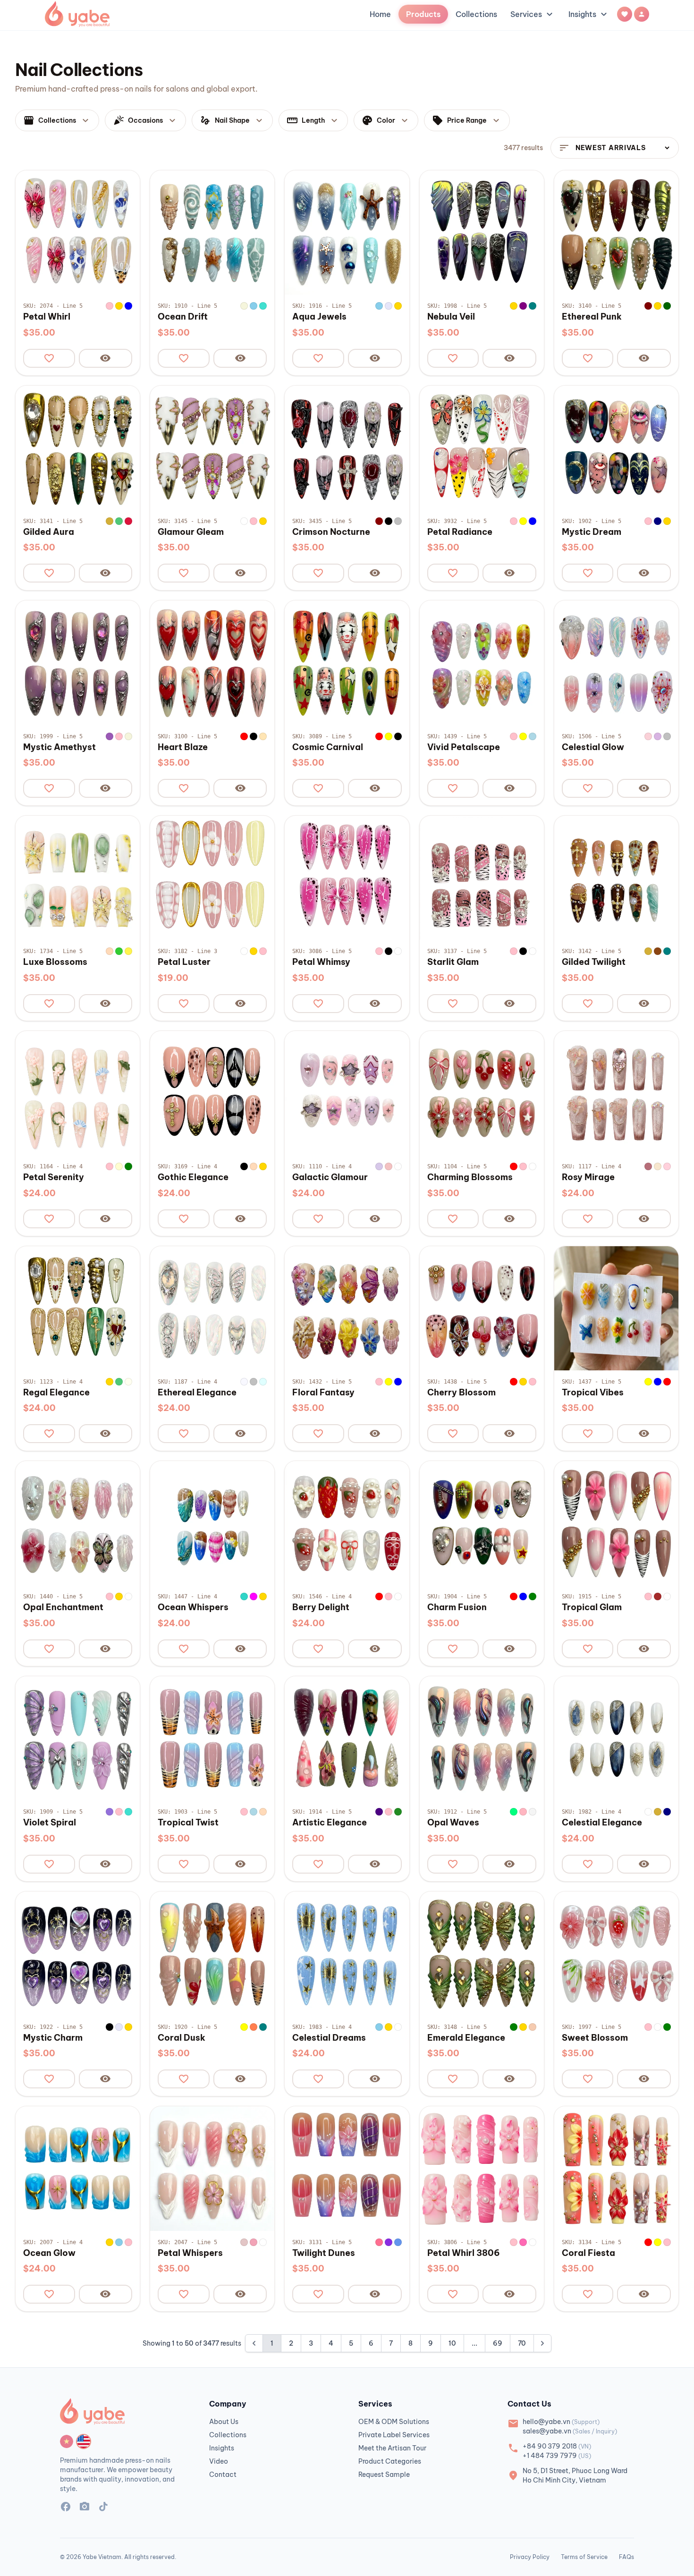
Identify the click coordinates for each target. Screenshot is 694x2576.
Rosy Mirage (588, 1177)
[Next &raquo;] (542, 2343)
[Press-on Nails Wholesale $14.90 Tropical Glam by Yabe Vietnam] (616, 1523)
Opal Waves (453, 1823)
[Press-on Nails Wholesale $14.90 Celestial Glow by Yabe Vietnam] (616, 663)
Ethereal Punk (592, 317)
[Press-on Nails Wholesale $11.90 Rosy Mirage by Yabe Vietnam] (616, 1093)
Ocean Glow (49, 2253)
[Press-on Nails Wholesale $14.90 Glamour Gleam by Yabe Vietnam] (212, 448)
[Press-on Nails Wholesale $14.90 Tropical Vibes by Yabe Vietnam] (616, 1308)
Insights (589, 14)
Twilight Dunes (324, 2253)
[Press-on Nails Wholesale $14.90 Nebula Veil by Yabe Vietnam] (482, 232)
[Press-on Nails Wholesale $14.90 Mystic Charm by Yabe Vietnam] (78, 1954)
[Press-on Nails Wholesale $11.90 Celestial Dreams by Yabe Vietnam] (347, 1954)
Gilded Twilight (594, 962)
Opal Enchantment (63, 1607)
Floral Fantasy (323, 1393)
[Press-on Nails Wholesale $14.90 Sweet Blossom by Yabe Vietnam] (616, 1954)
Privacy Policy (530, 2557)
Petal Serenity (54, 1177)
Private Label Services (394, 2435)
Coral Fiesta (588, 2253)
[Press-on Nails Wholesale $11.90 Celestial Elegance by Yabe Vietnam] (616, 1738)
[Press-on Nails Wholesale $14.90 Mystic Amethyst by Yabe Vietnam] (78, 663)
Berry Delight (321, 1607)
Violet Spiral (50, 1823)
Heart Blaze (183, 747)
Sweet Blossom (595, 2038)
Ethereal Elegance (197, 1393)
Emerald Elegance (466, 2038)
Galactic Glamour (330, 1177)
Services (533, 14)
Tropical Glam (592, 1607)
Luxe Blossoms (55, 962)
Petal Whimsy (321, 962)
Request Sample (384, 2475)
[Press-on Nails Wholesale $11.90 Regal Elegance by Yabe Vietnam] (78, 1308)
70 (522, 2343)
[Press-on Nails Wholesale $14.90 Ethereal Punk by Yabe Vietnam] (616, 232)
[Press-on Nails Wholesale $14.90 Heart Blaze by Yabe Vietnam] (212, 663)
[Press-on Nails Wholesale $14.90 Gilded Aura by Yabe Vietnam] (78, 448)
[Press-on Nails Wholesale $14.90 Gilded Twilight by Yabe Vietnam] (616, 878)
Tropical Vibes (593, 1393)
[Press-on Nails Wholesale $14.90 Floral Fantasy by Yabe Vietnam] (347, 1308)
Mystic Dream (592, 532)
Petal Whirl (47, 317)
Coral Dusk (182, 2038)
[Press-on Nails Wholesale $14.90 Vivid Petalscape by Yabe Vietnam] (482, 663)
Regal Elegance (56, 1393)
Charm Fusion (457, 1607)
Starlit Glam (453, 962)
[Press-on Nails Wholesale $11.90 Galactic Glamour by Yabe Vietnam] (347, 1093)
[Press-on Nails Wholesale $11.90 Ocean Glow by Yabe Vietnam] (78, 2168)
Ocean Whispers (193, 1607)
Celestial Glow (593, 747)
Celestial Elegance (602, 1823)
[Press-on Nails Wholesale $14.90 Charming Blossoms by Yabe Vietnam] (482, 1093)
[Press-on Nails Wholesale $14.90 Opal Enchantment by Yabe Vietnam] (78, 1523)
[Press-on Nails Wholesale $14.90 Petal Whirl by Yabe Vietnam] (78, 232)
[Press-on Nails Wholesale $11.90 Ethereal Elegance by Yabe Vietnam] (212, 1308)
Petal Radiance (460, 532)
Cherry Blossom (461, 1393)
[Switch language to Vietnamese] (67, 2441)
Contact (223, 2475)
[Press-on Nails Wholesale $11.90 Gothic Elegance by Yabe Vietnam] (212, 1093)
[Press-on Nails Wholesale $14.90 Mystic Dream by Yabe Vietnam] (616, 448)
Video (219, 2461)
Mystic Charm (53, 2038)
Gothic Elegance (193, 1177)
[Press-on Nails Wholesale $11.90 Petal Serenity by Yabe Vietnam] (78, 1093)
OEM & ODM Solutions (394, 2422)
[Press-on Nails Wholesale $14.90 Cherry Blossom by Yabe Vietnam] (482, 1308)
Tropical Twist (188, 1823)
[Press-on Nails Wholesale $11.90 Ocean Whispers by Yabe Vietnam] (212, 1523)
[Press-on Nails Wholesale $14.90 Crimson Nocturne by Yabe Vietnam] (347, 448)
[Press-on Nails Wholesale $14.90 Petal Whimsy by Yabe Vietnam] (347, 878)
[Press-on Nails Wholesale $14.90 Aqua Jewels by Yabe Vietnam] (347, 232)
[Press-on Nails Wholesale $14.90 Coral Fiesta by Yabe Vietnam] (616, 2168)
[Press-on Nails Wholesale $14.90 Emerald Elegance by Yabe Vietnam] (482, 1954)
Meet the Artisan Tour (392, 2448)
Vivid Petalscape (464, 747)
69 (498, 2343)
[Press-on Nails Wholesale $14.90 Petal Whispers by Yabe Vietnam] (212, 2168)
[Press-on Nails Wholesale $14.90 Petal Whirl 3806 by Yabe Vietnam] (482, 2168)
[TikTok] (103, 2508)
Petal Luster (184, 962)
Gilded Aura (49, 532)
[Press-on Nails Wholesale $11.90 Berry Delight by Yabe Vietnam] (347, 1523)
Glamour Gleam (191, 532)
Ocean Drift (183, 317)
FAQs (626, 2557)
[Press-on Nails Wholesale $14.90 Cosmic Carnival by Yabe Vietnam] (347, 663)
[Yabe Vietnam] (77, 14)
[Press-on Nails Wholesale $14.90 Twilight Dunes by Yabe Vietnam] (347, 2168)
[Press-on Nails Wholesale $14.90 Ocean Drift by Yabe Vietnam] (212, 232)
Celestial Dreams (329, 2038)
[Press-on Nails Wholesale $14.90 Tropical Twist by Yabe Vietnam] (212, 1738)
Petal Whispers (190, 2253)
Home (380, 14)
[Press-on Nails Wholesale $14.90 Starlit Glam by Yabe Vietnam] (482, 878)
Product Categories (390, 2461)
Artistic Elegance (330, 1823)
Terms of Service (584, 2557)
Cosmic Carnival (328, 747)
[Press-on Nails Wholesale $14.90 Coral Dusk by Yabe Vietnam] (212, 1954)
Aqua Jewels (319, 317)
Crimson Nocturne (331, 532)
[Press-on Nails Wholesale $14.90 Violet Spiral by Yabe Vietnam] (78, 1738)
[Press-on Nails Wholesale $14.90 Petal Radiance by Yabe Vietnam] (482, 448)
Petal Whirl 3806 (464, 2253)
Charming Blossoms (470, 1177)
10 (452, 2343)
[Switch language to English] (84, 2441)
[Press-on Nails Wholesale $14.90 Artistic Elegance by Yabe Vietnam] (347, 1738)
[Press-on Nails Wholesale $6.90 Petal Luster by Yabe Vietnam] (212, 878)
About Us (224, 2422)
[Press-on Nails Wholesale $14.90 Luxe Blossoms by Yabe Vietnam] (78, 878)
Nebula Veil (451, 317)
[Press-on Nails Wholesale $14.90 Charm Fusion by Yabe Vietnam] (482, 1523)
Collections (476, 14)
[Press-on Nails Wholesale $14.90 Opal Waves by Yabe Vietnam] (482, 1738)
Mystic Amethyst (59, 747)
